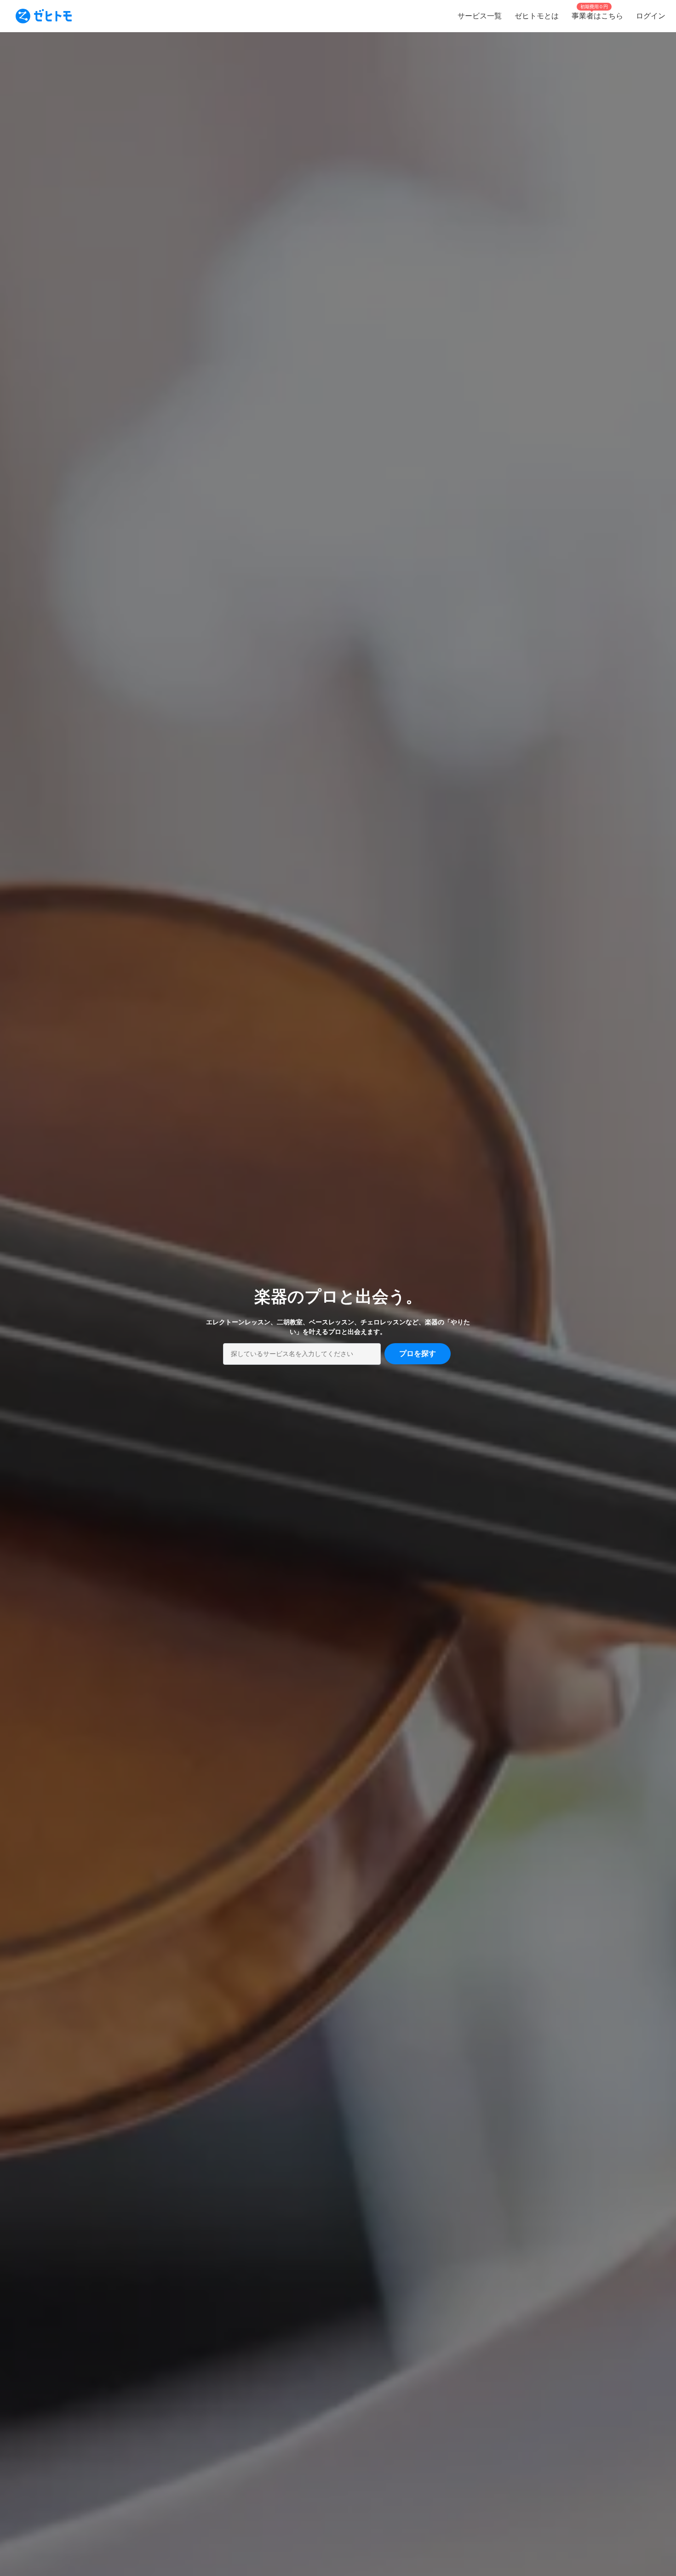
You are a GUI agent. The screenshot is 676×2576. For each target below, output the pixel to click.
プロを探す (418, 1353)
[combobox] (302, 1354)
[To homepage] (44, 16)
